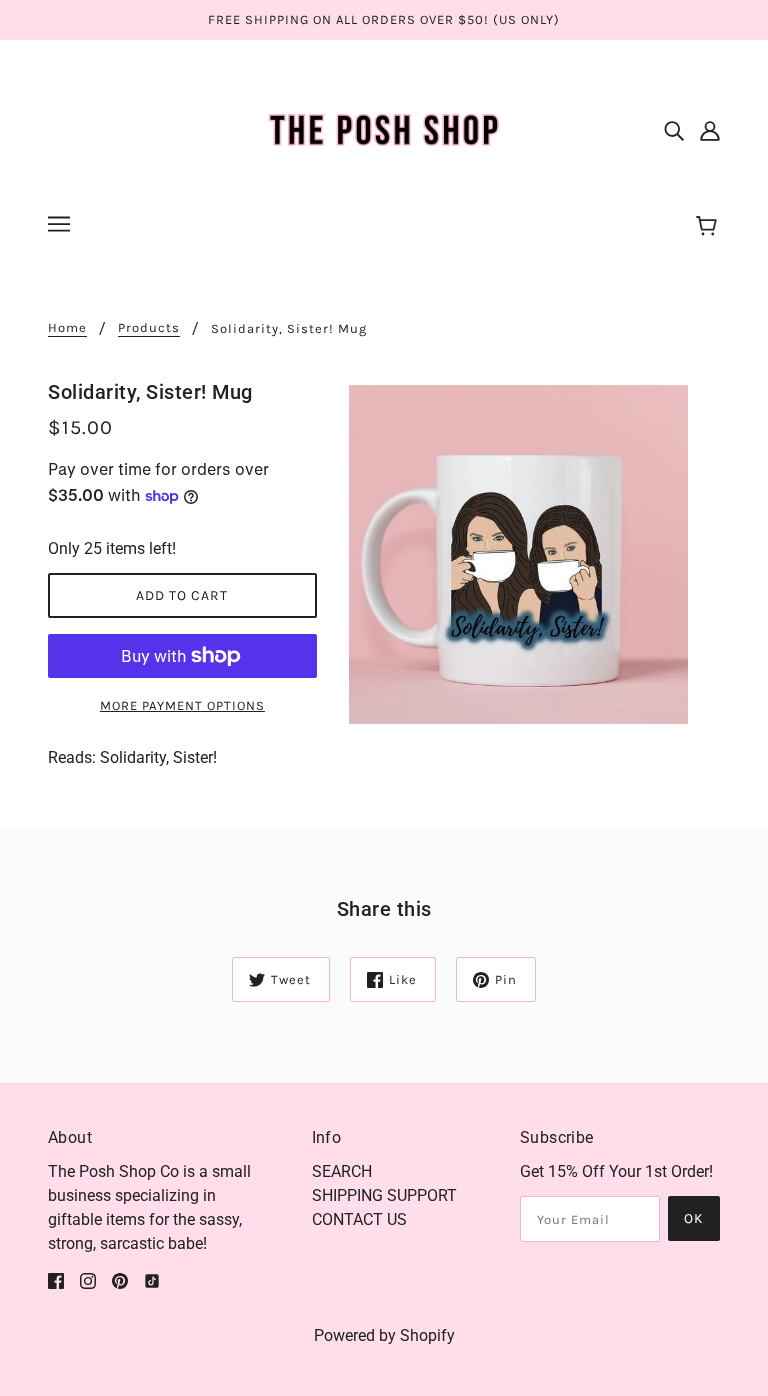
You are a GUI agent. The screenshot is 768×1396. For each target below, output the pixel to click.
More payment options (182, 705)
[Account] (710, 130)
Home (67, 328)
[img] (674, 130)
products (149, 328)
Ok (694, 1218)
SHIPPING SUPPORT (384, 1195)
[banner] (384, 128)
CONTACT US (359, 1219)
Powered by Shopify (384, 1335)
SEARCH (342, 1171)
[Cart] (709, 227)
